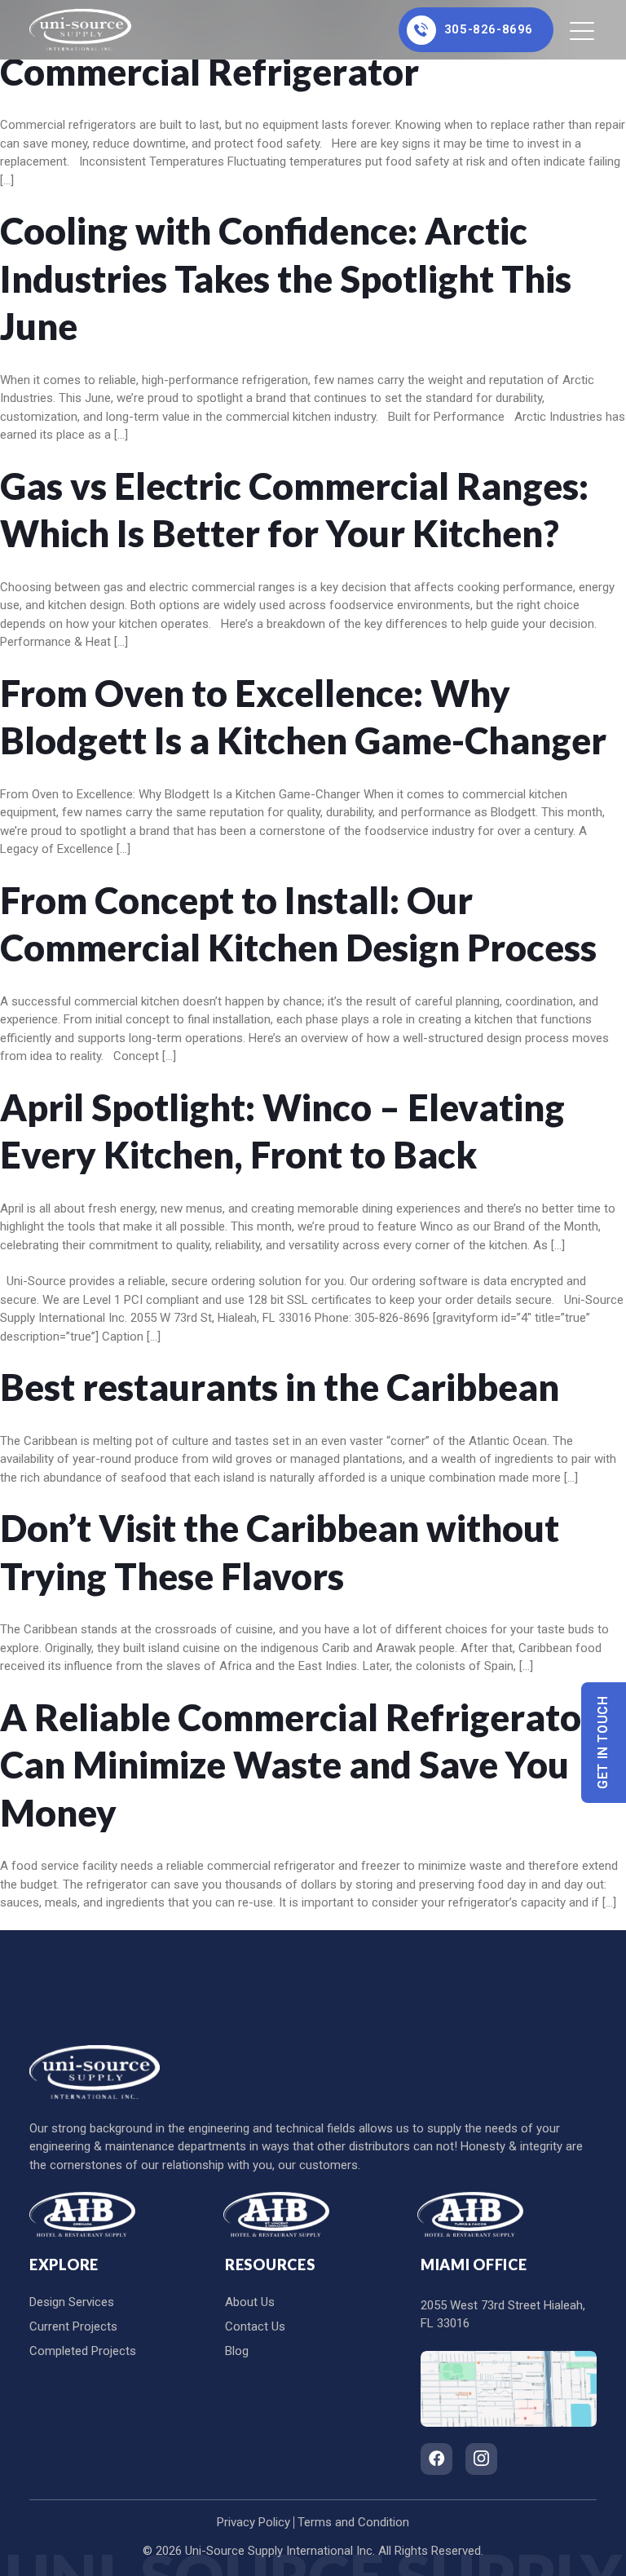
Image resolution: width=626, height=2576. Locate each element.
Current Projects (73, 2326)
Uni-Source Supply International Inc (279, 2551)
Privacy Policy (253, 2522)
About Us (250, 2302)
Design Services (72, 2302)
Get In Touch (604, 1743)
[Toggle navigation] (583, 30)
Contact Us (255, 2326)
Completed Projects (83, 2351)
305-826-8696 (489, 29)
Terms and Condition (353, 2522)
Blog (237, 2351)
